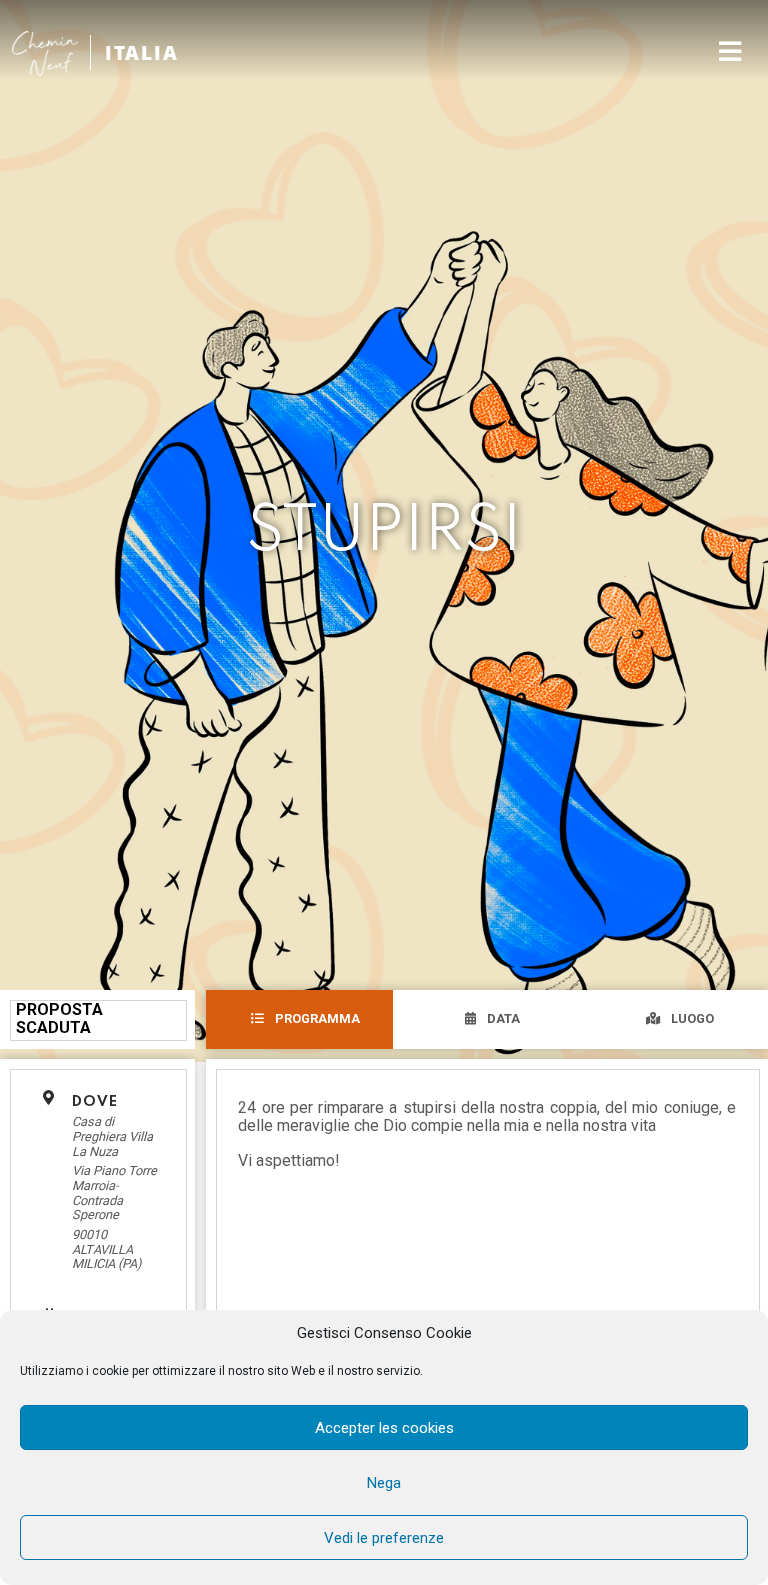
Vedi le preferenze (384, 1538)
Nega (384, 1483)
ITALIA (142, 52)
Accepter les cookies (384, 1428)
